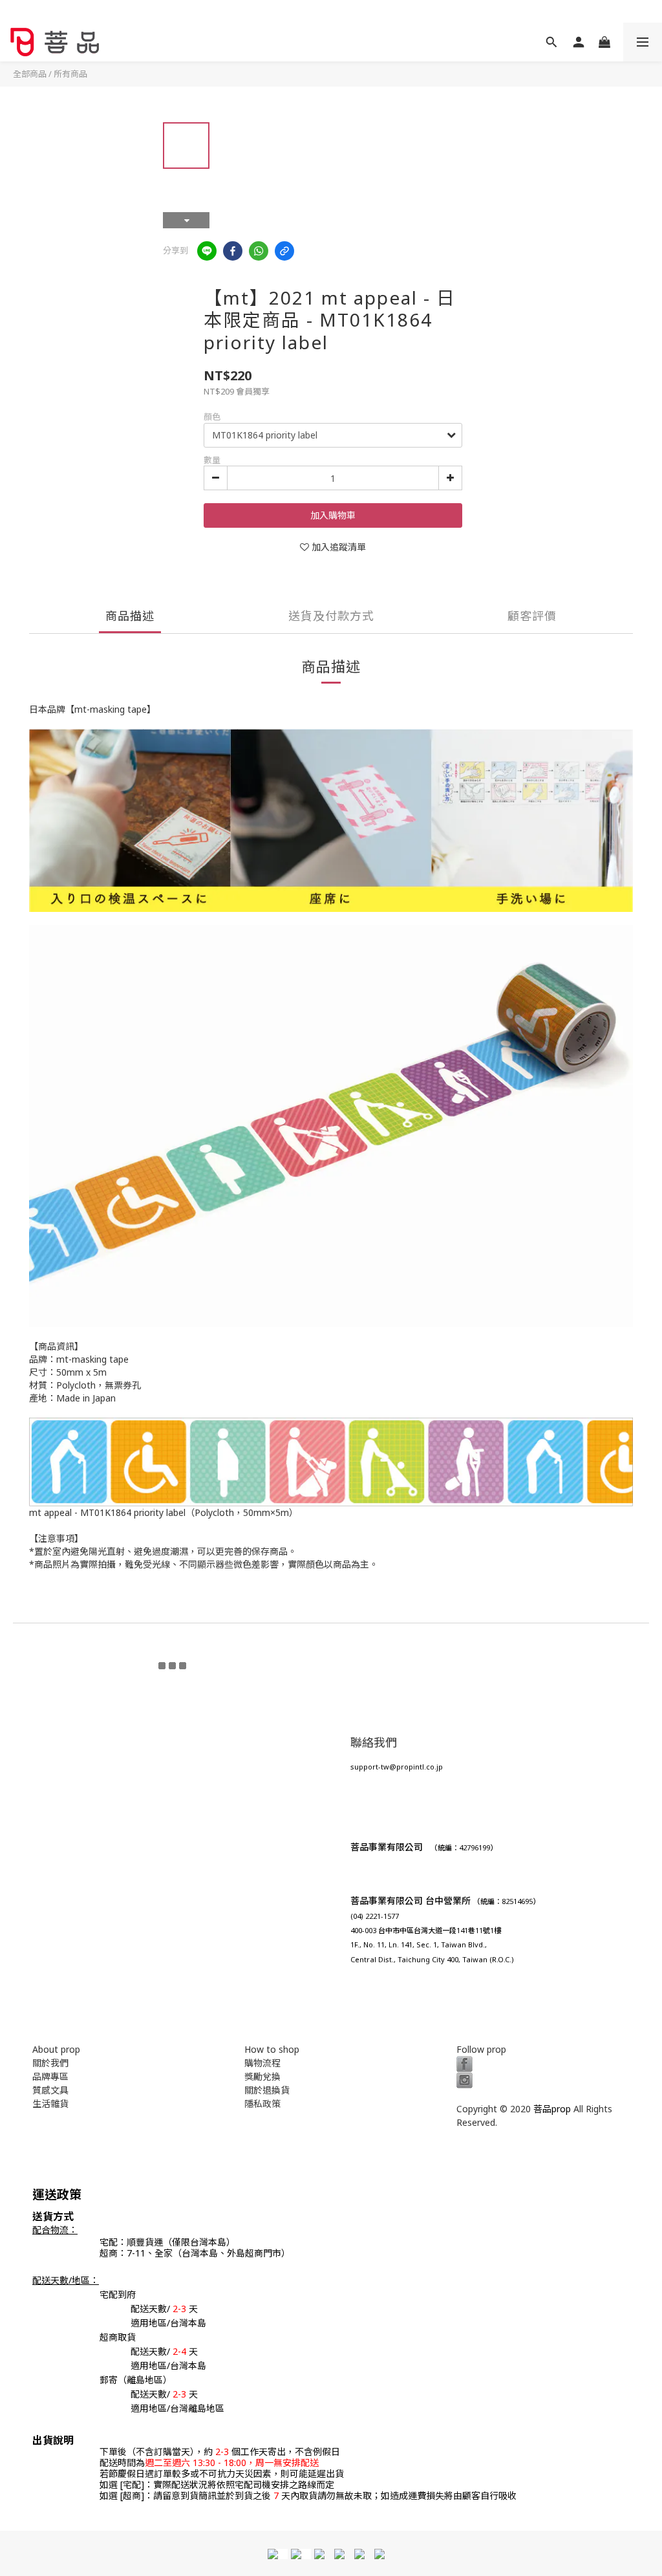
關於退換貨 (267, 2090)
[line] (207, 251)
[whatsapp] (259, 251)
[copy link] (284, 251)
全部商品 (30, 74)
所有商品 (70, 74)
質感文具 (50, 2090)
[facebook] (233, 251)
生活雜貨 (50, 2104)
